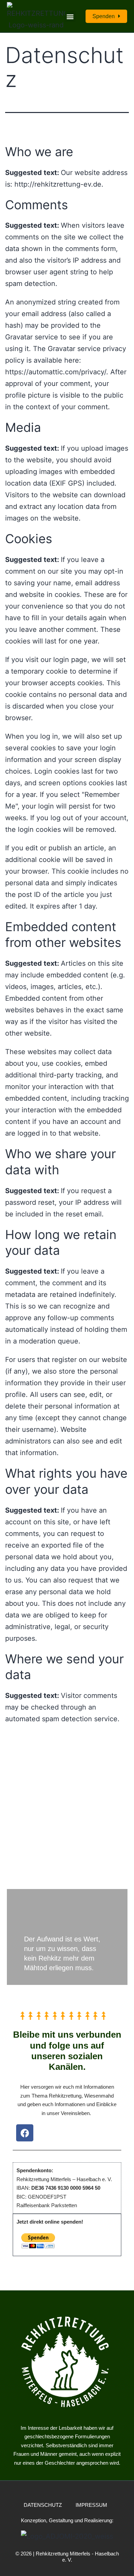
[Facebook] (25, 2133)
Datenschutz (43, 2505)
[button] (70, 16)
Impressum (91, 2505)
